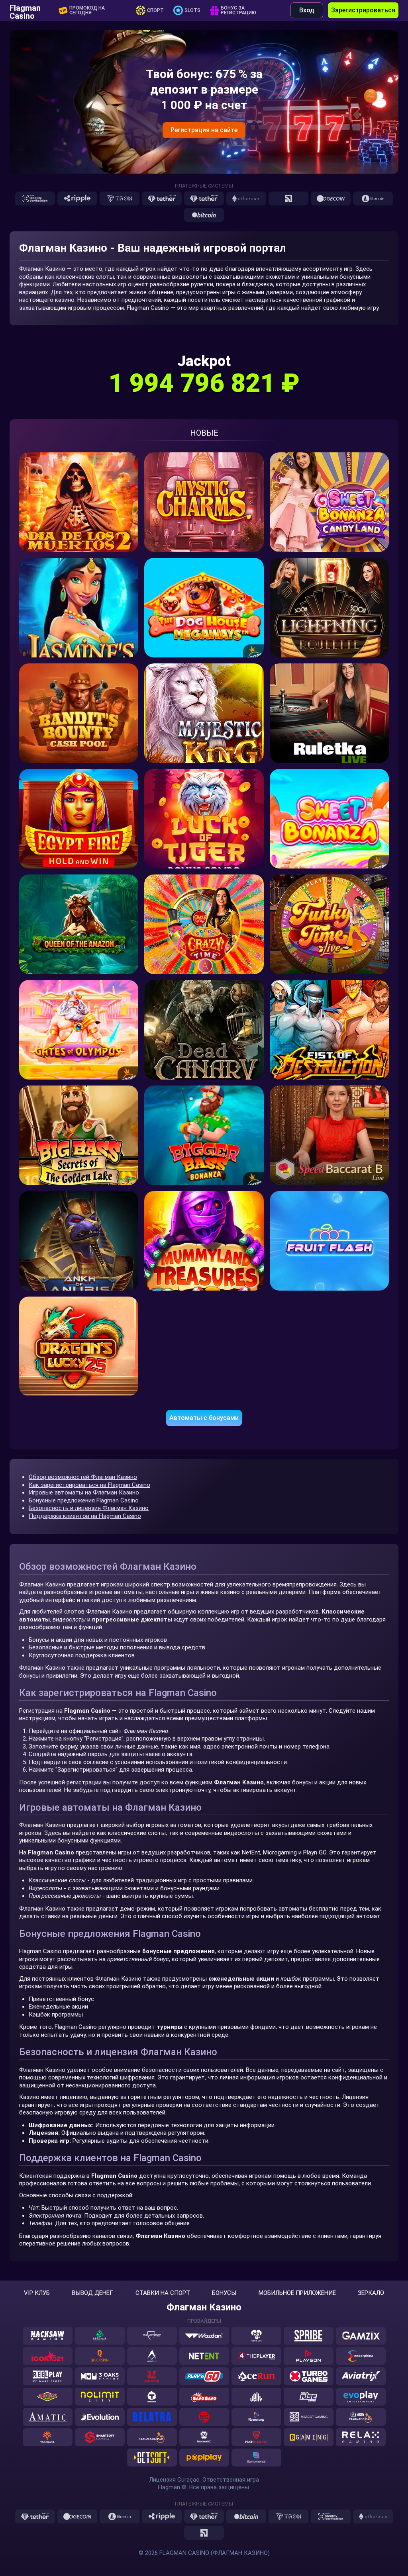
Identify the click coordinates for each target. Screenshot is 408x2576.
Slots (192, 10)
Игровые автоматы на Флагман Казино (84, 1492)
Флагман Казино (204, 2307)
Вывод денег (92, 2293)
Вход (307, 10)
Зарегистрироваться (363, 10)
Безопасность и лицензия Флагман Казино (89, 1508)
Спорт (155, 10)
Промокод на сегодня (87, 10)
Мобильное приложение (297, 2293)
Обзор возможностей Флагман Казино (83, 1477)
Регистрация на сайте (204, 130)
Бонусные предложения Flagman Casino (84, 1500)
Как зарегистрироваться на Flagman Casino (89, 1485)
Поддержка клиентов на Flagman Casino (85, 1516)
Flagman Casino (25, 10)
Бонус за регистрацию (238, 10)
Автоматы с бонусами (204, 1418)
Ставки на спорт (163, 2293)
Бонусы (224, 2293)
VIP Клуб (37, 2293)
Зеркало (371, 2293)
